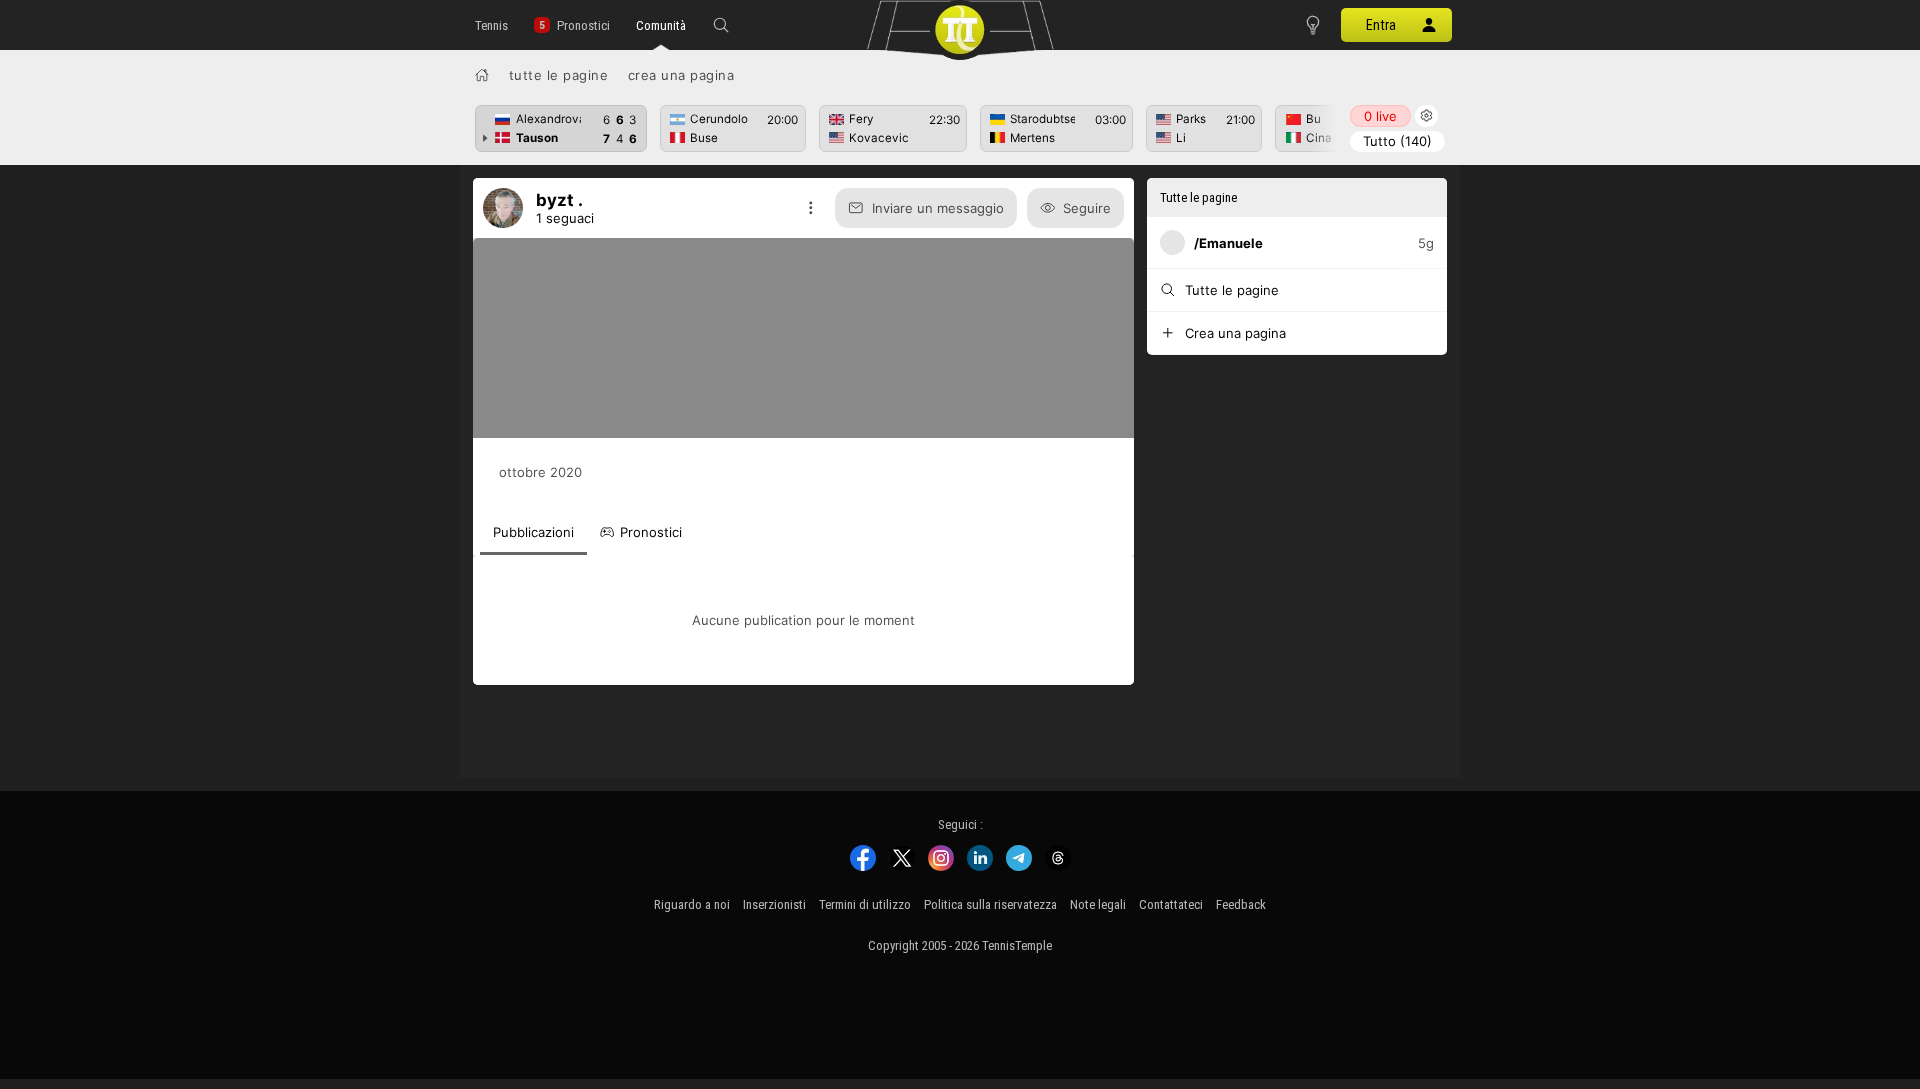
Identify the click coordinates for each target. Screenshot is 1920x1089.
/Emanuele (1228, 243)
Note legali (1098, 904)
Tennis (491, 25)
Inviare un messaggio (938, 208)
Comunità (661, 25)
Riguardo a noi (692, 904)
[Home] (482, 75)
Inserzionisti (774, 904)
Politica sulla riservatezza (990, 904)
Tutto (1397, 141)
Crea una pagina (681, 75)
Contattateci (1171, 904)
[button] (721, 25)
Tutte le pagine (559, 75)
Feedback (1241, 904)
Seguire (1087, 208)
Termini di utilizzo (865, 904)
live (1380, 116)
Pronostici (583, 25)
